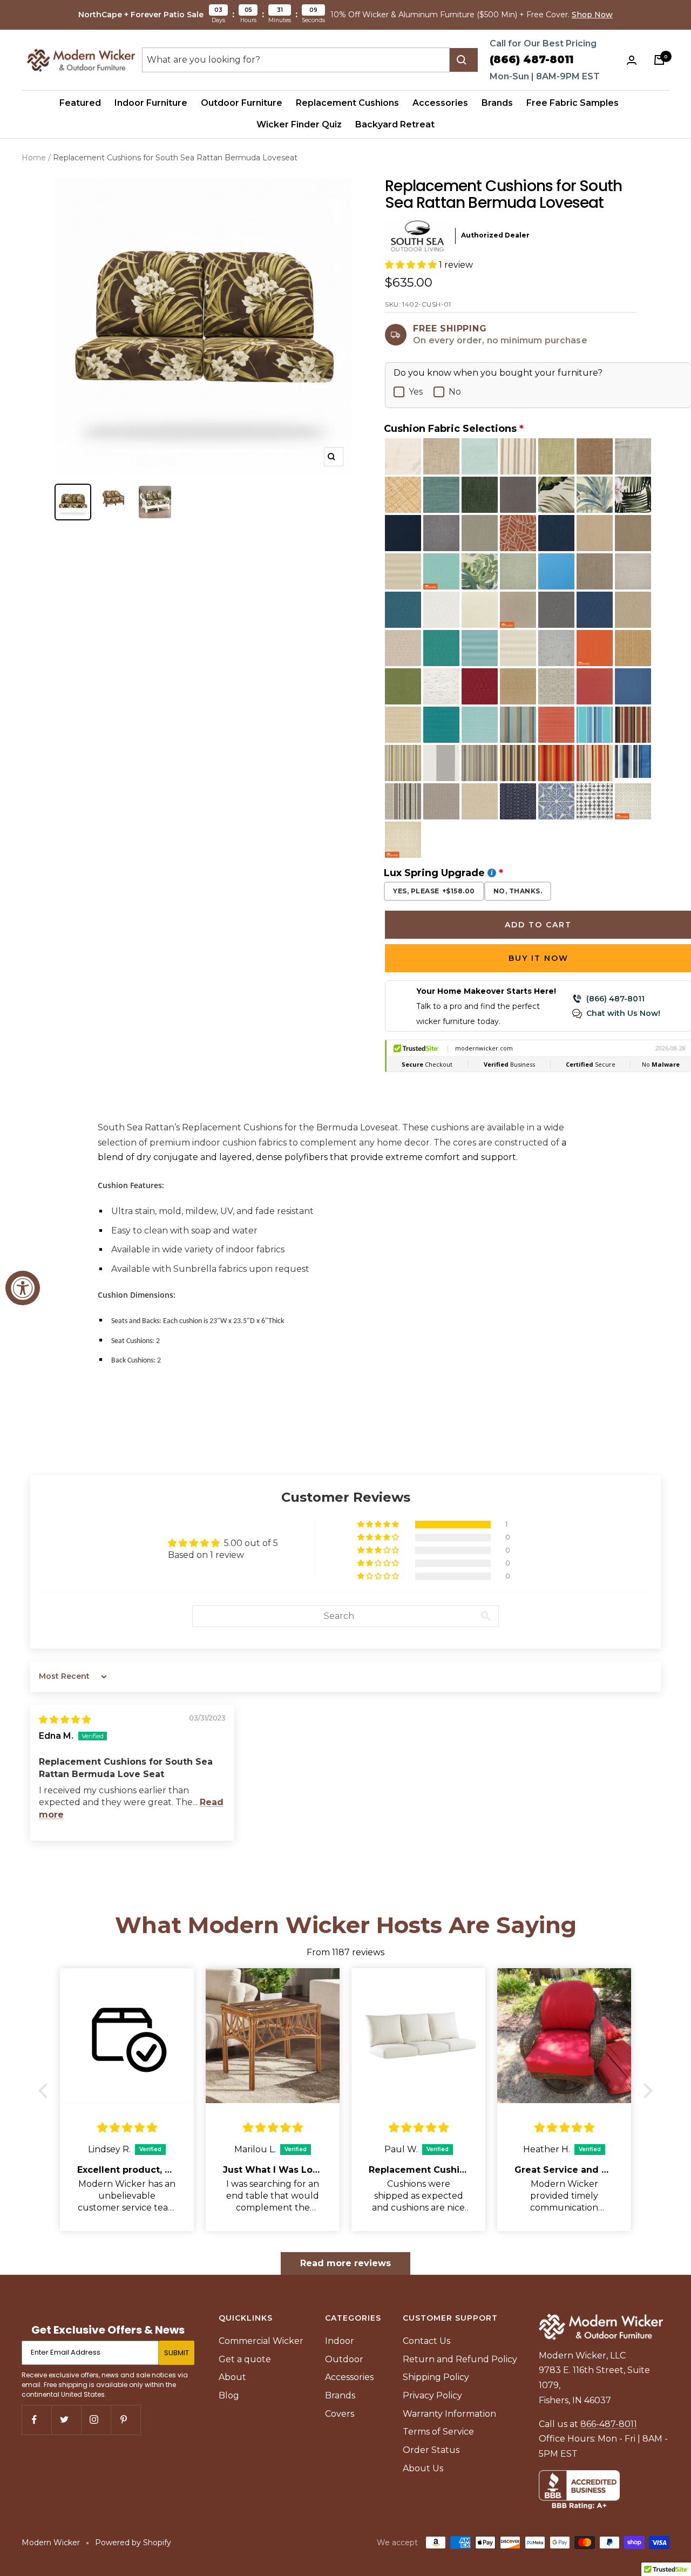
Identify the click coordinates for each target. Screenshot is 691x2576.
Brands (497, 103)
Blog (229, 2395)
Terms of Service (438, 2432)
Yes (416, 392)
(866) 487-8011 (531, 60)
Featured (80, 103)
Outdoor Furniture (242, 103)
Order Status (431, 2450)
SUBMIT (177, 2353)
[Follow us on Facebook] (36, 2420)
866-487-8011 (609, 2424)
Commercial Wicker (261, 2341)
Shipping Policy (436, 2377)
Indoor (340, 2341)
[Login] (634, 60)
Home (34, 158)
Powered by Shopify (133, 2543)
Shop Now (592, 15)
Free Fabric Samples (573, 103)
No (455, 392)
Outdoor (344, 2359)
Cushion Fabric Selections (450, 429)
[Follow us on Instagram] (96, 2420)
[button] (412, 265)
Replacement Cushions (347, 103)
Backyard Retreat (395, 124)
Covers (340, 2414)
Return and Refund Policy (460, 2359)
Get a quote (245, 2359)
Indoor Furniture (151, 103)
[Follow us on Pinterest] (126, 2420)
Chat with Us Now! (623, 1013)
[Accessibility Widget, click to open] (23, 1288)
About (232, 2377)
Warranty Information (449, 2414)
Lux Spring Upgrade (434, 873)
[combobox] (296, 60)
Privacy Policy (432, 2395)
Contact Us (426, 2341)
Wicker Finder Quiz (299, 124)
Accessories (440, 103)
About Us (423, 2468)
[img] (65, 1720)
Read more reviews (345, 2263)
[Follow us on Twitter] (66, 2420)
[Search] (464, 60)
